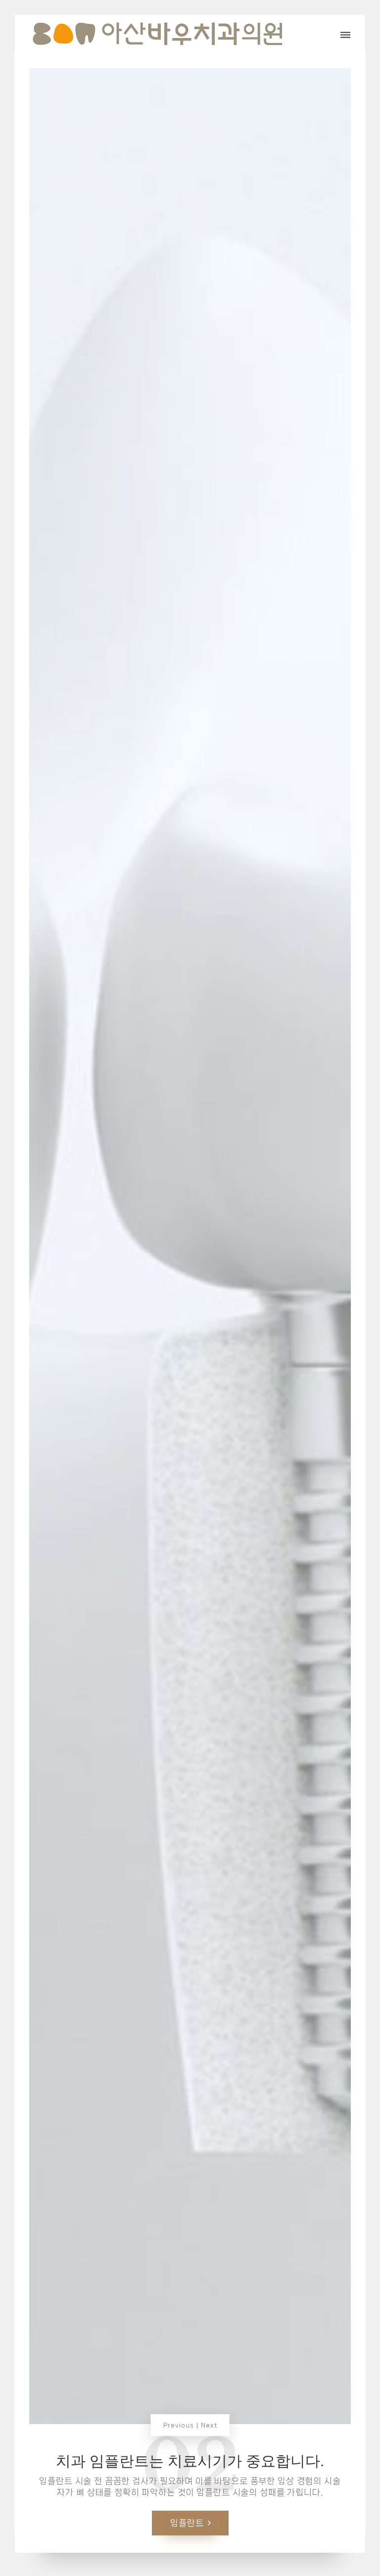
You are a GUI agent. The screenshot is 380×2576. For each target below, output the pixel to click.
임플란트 (187, 2523)
